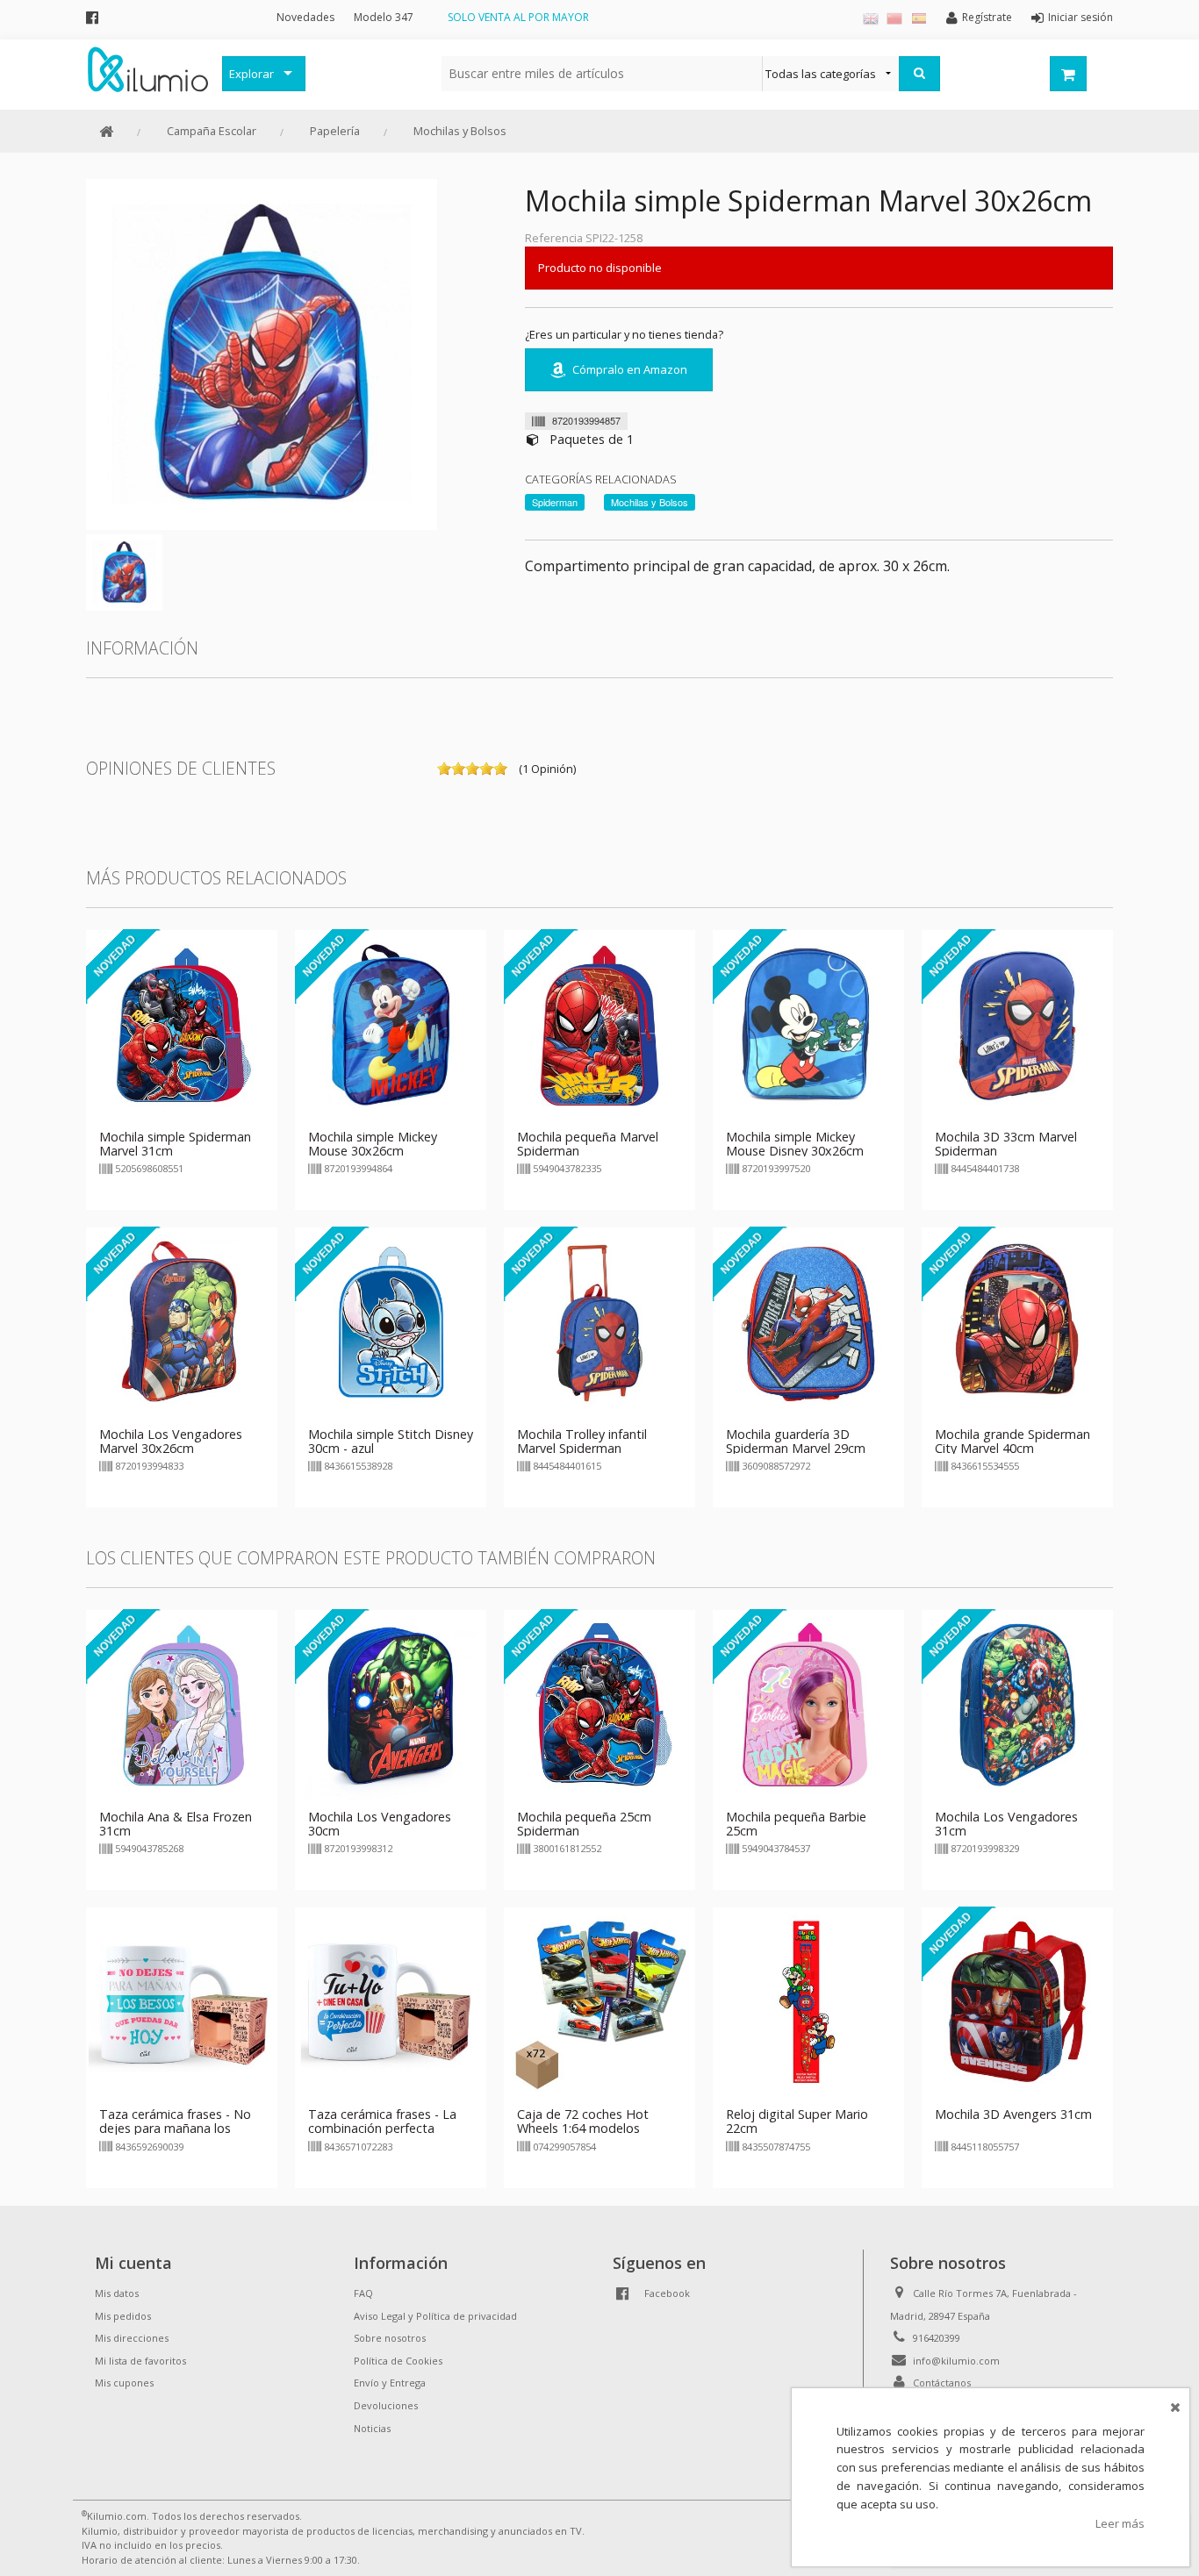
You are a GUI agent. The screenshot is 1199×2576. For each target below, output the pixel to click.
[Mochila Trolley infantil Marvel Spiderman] (599, 1321)
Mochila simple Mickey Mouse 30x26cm (373, 1144)
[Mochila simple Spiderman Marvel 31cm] (182, 1024)
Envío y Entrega (390, 2383)
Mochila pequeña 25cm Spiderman (584, 1824)
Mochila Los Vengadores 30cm (380, 1824)
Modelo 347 (384, 17)
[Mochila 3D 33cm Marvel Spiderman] (1017, 1024)
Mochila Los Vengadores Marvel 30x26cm (171, 1441)
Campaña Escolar (212, 131)
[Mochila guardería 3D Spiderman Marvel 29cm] (808, 1321)
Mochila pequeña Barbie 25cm (796, 1824)
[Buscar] (919, 74)
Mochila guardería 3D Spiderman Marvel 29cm (796, 1441)
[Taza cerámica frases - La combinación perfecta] (391, 2002)
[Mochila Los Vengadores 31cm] (1017, 1705)
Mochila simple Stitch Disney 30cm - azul (391, 1441)
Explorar (251, 74)
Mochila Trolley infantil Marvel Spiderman (582, 1441)
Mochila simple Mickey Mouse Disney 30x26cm (795, 1144)
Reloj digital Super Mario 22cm (797, 2121)
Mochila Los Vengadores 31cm (1006, 1824)
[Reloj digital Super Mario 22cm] (808, 2002)
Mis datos (117, 2293)
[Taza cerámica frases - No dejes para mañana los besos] (182, 2002)
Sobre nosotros (390, 2338)
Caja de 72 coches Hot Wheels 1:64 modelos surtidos (583, 2128)
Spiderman (555, 502)
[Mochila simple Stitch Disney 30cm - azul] (391, 1321)
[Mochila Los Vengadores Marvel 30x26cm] (182, 1321)
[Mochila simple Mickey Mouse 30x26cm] (391, 1024)
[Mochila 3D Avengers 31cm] (1017, 2002)
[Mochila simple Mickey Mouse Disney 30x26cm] (808, 1024)
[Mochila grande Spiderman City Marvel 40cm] (1017, 1321)
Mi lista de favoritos (140, 2361)
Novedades (305, 17)
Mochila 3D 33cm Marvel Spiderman (1006, 1144)
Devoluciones (386, 2405)
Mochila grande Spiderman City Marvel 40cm (1012, 1441)
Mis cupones (124, 2383)
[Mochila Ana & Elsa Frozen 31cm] (182, 1705)
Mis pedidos (123, 2316)
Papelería (335, 131)
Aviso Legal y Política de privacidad (435, 2316)
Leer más (1120, 2523)
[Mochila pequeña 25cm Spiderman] (599, 1705)
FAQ (363, 2293)
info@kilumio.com (956, 2361)
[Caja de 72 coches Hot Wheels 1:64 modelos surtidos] (599, 2002)
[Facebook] (92, 17)
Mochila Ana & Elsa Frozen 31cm (176, 1824)
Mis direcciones (132, 2338)
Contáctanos (942, 2383)
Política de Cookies (398, 2361)
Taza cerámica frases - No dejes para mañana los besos (175, 2128)
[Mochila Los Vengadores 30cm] (391, 1705)
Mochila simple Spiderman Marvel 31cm (175, 1144)
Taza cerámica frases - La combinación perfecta (382, 2121)
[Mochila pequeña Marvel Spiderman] (599, 1024)
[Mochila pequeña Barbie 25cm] (808, 1705)
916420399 (937, 2338)
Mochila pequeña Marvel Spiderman (588, 1144)
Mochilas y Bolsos (460, 131)
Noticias (372, 2428)
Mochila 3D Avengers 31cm (1013, 2114)
